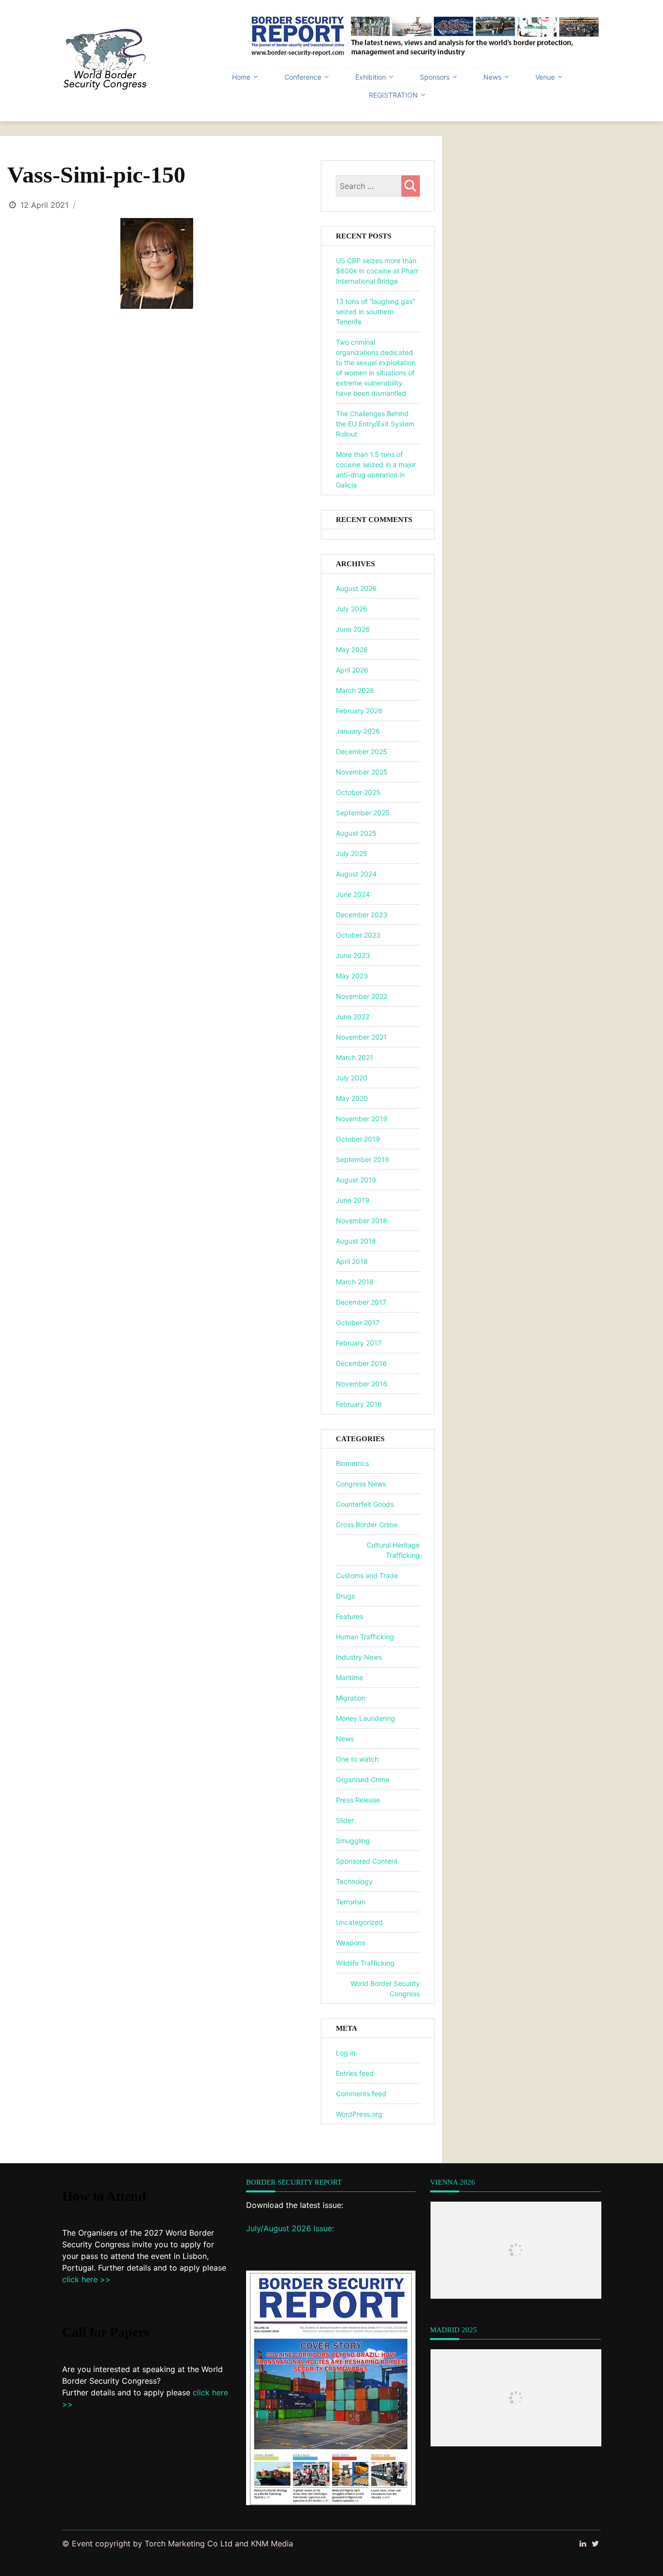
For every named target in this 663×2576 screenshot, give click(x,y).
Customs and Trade (367, 1575)
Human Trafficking (365, 1637)
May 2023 (352, 976)
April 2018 (352, 1261)
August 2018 (356, 1241)
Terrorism (351, 1902)
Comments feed (361, 2094)
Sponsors (435, 77)
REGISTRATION (393, 95)
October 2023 (358, 935)
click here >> (86, 2279)
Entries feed (355, 2073)
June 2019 (353, 1200)
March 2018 (355, 1282)
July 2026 (352, 609)
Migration (351, 1698)
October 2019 (358, 1139)
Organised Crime (363, 1779)
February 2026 (359, 711)
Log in (346, 2053)
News (492, 77)
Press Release (358, 1800)
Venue (545, 77)
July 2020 (352, 1078)
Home (241, 77)
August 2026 (356, 588)
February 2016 (359, 1404)
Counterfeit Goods (365, 1504)
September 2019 (363, 1159)
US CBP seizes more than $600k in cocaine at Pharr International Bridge (377, 271)
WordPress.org (359, 2114)
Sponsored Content (367, 1861)
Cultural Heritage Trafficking (393, 1550)
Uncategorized (359, 1922)
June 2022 (353, 1017)
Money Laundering (365, 1718)
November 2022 (362, 996)
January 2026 (358, 731)
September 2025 (363, 813)
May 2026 (352, 649)
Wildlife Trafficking (365, 1963)
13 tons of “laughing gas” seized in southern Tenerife (375, 311)
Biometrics (352, 1463)
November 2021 (361, 1037)
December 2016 (361, 1363)
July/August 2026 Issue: (290, 2228)
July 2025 (352, 853)
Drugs (345, 1596)
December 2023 (362, 915)
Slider (345, 1820)
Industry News (359, 1657)
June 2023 (353, 955)
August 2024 (356, 874)
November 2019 (362, 1119)
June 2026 (353, 629)
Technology (354, 1881)
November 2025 (362, 772)
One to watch (357, 1759)
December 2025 (362, 751)
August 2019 (356, 1180)
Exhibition (371, 77)
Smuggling (353, 1841)
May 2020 (352, 1098)
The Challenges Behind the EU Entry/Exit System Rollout (375, 424)
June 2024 (353, 894)
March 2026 (355, 690)
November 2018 (362, 1221)
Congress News (361, 1484)
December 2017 (361, 1302)
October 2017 (358, 1322)
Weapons (350, 1943)
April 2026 (352, 670)
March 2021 (355, 1057)
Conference (303, 77)
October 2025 (358, 792)
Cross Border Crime (367, 1524)
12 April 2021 (44, 205)
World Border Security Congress (385, 1988)
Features (349, 1616)
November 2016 (362, 1384)
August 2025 (356, 833)
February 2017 (359, 1343)
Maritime (349, 1677)
